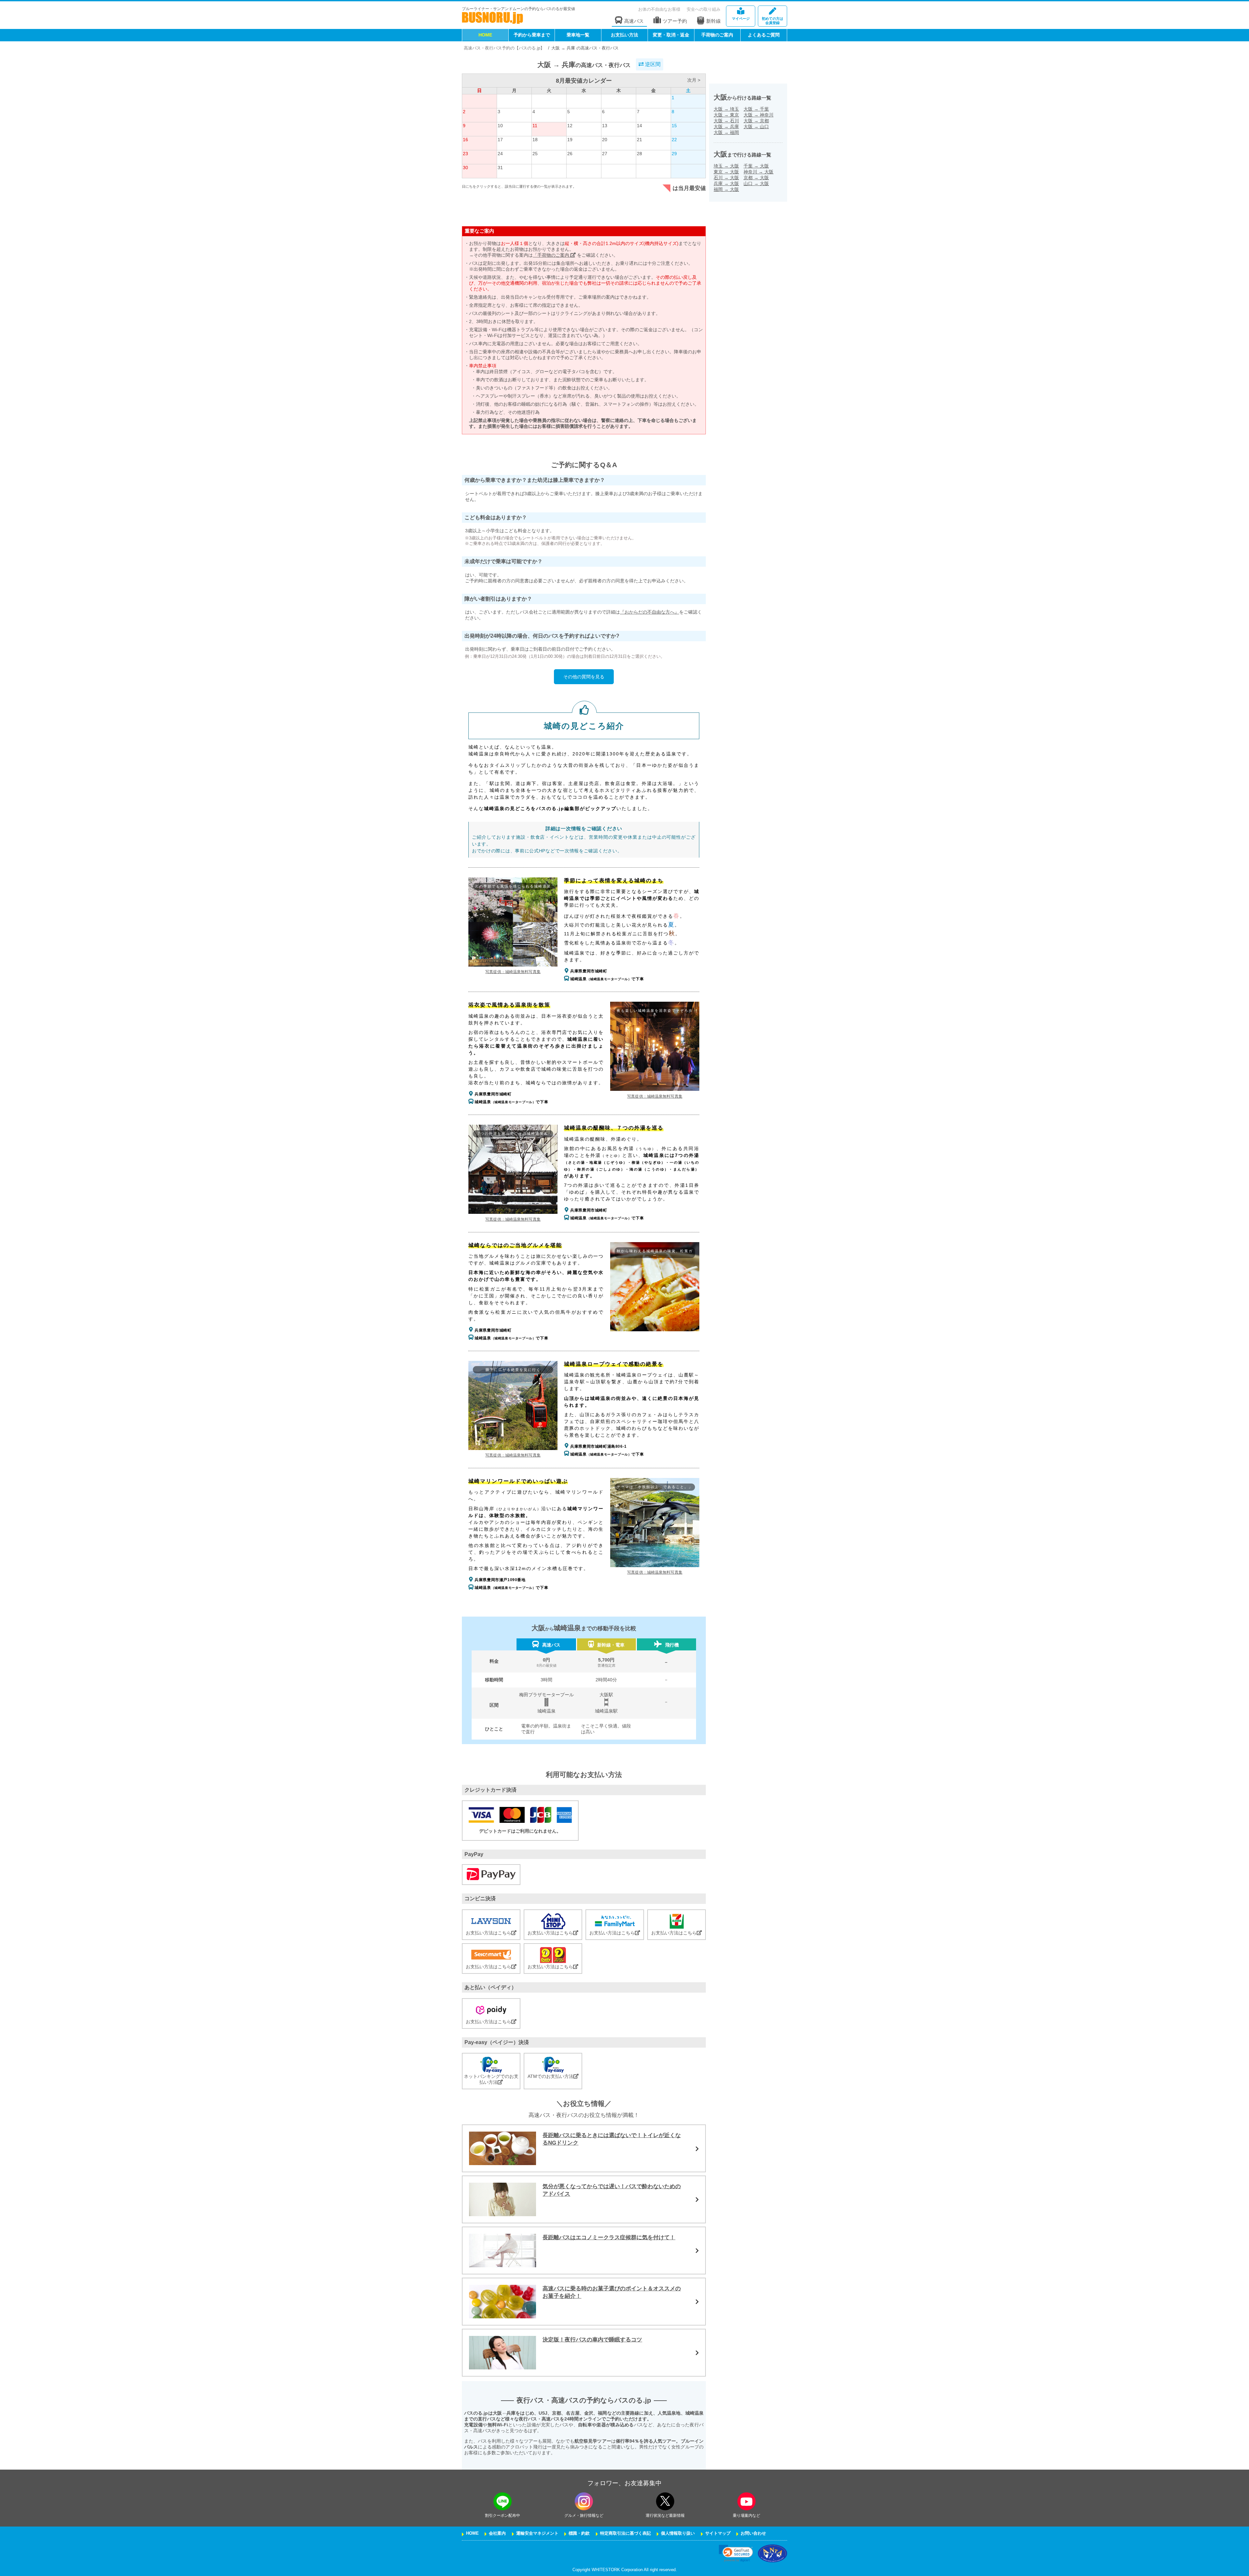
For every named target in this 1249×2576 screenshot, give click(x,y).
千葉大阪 (756, 166)
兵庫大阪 (726, 183)
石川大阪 (726, 178)
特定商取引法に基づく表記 (625, 2533)
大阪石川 (726, 121)
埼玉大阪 (726, 166)
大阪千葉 (756, 109)
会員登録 (772, 21)
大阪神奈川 (759, 115)
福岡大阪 (726, 189)
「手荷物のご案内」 (554, 255)
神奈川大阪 (759, 172)
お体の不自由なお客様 (659, 10)
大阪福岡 (726, 132)
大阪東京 (726, 115)
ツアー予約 (675, 21)
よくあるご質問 (764, 35)
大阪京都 (756, 121)
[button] (736, 2553)
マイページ (741, 19)
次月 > (694, 80)
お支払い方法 (624, 35)
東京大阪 (726, 172)
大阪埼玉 (726, 109)
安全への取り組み (704, 10)
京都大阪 (756, 178)
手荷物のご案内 (717, 35)
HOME (485, 35)
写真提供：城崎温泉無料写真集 (513, 972)
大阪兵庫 (726, 127)
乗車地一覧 (578, 35)
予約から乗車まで (532, 35)
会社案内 (497, 2533)
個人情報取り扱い (678, 2533)
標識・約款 (579, 2533)
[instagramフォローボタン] (584, 2501)
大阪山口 (756, 127)
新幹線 (713, 21)
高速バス (634, 21)
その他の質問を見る (584, 677)
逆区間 (652, 64)
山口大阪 (756, 183)
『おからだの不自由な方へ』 (650, 612)
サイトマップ (718, 2533)
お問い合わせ (753, 2533)
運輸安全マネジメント (537, 2533)
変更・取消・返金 (671, 35)
